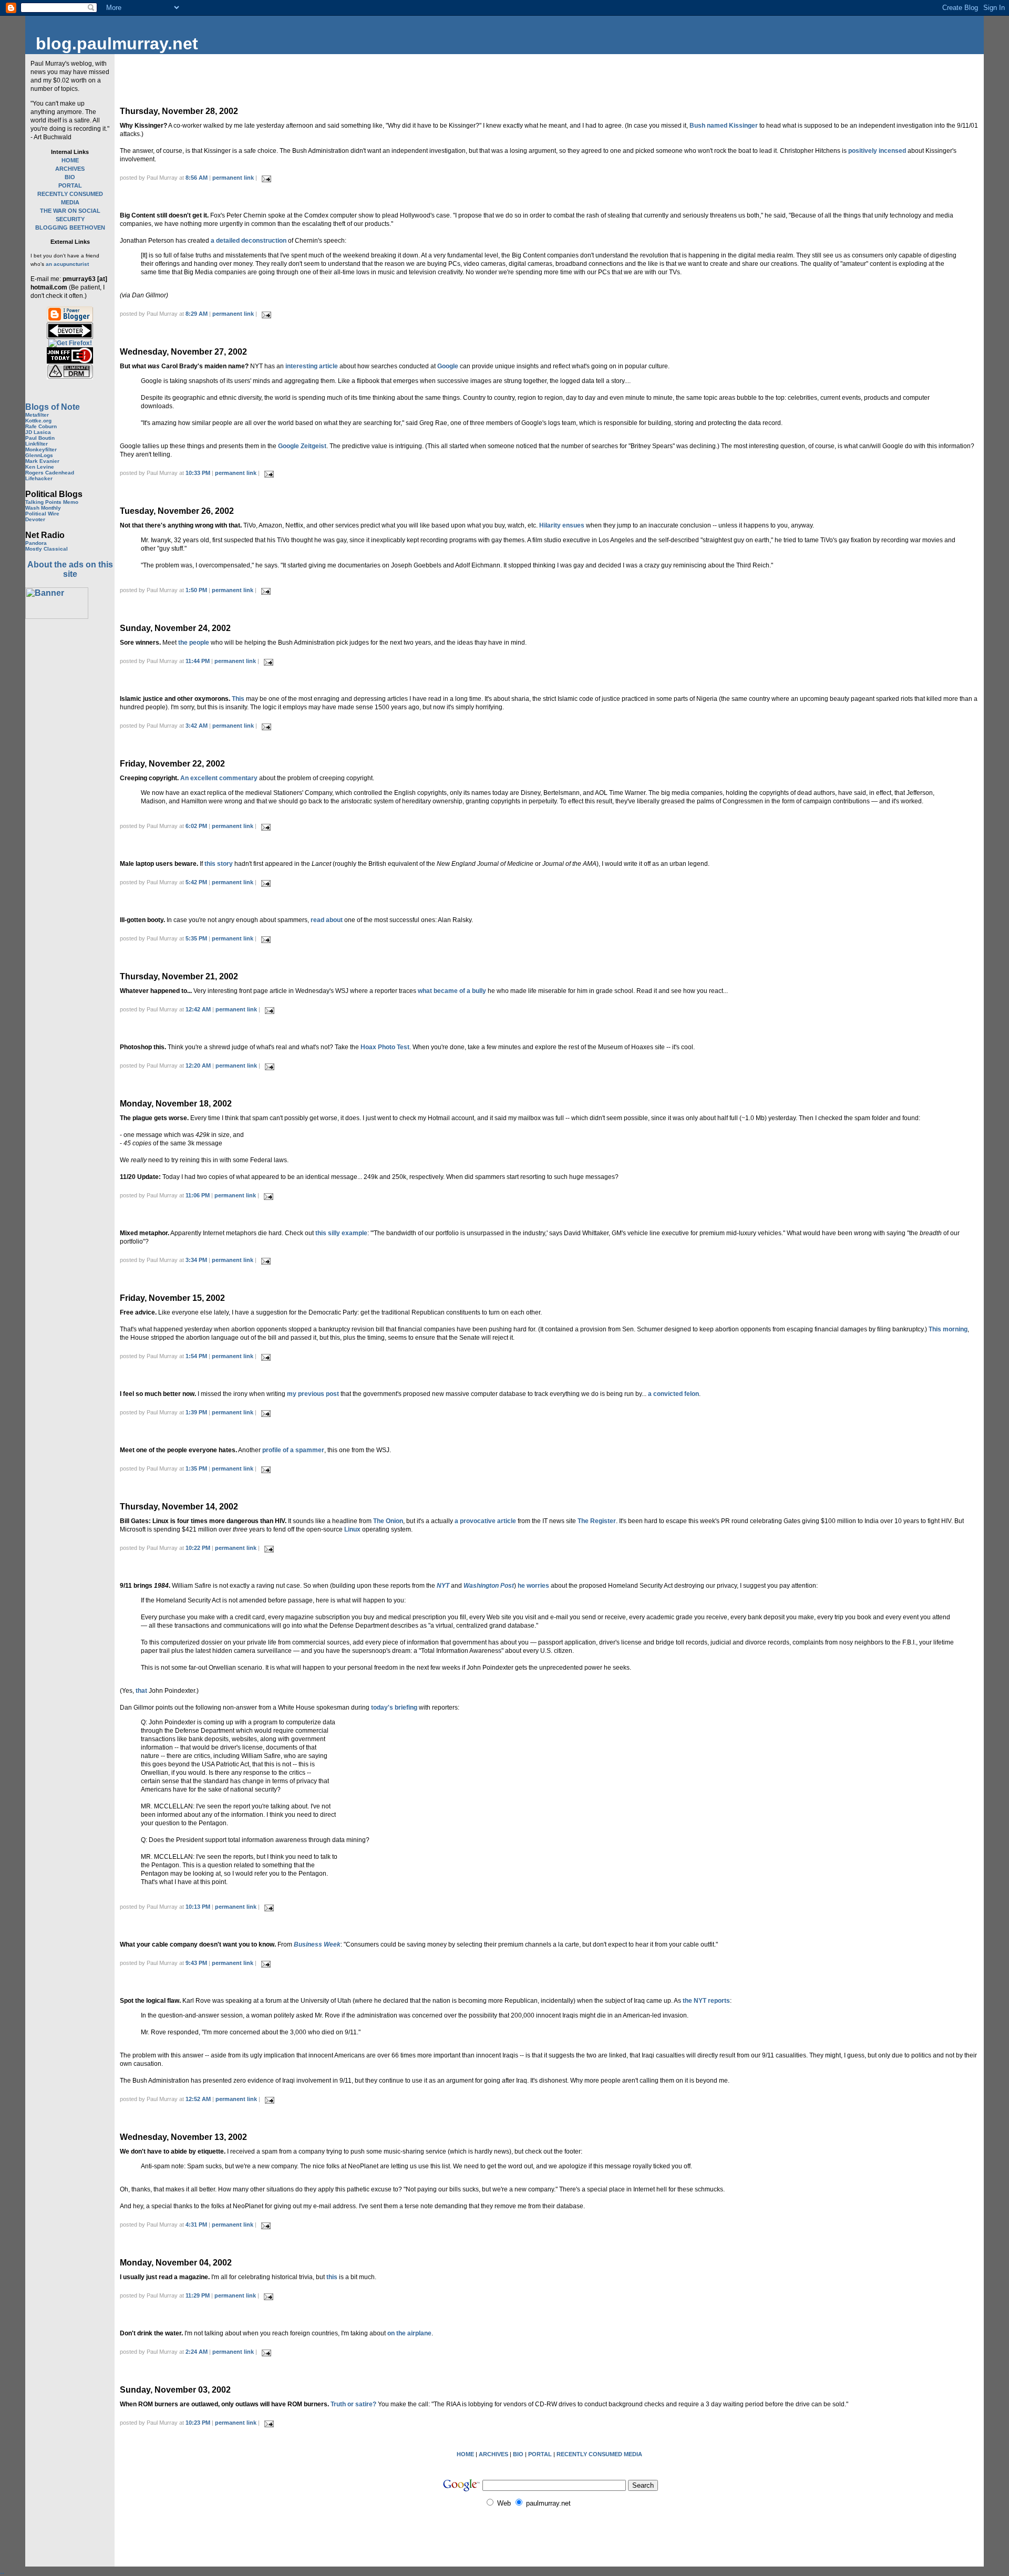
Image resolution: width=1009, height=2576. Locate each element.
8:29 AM (197, 314)
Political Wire (42, 514)
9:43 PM (196, 1963)
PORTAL (70, 185)
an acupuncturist (67, 264)
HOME (70, 160)
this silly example (341, 1233)
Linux (352, 1529)
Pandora (36, 543)
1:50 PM (196, 590)
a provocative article (485, 1521)
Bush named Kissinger (724, 126)
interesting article (312, 366)
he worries (533, 1586)
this (332, 2277)
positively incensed (877, 151)
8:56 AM (197, 178)
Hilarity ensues (562, 525)
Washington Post (489, 1586)
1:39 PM (196, 1412)
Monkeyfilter (41, 449)
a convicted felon (673, 1394)
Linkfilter (37, 444)
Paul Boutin (40, 438)
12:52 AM (198, 2099)
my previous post (313, 1394)
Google (448, 366)
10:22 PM (198, 1548)
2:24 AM (197, 2352)
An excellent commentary (219, 778)
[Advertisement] (67, 785)
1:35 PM (196, 1468)
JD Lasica (38, 432)
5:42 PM (196, 882)
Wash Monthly (43, 508)
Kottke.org (38, 421)
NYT (443, 1586)
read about (327, 920)
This (238, 699)
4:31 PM (196, 2225)
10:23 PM (198, 2423)
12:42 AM (198, 1009)
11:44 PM (198, 661)
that (141, 1691)
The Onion (388, 1521)
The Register (597, 1521)
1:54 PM (196, 1356)
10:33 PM (198, 473)
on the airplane (409, 2333)
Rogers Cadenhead (50, 473)
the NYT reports (706, 2001)
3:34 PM (196, 1260)
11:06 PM (198, 1195)
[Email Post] (265, 178)
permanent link (233, 178)
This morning (948, 1329)
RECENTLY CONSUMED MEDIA (599, 2454)
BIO (70, 177)
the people (194, 643)
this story (219, 864)
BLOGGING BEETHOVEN (70, 227)
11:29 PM (198, 2295)
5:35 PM (196, 938)
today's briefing (394, 1708)
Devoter (35, 519)
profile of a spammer (293, 1450)
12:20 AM (198, 1065)
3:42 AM (197, 726)
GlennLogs (39, 455)
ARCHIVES (70, 169)
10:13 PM (198, 1907)
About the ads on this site (70, 569)
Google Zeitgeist (302, 446)
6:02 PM (196, 826)
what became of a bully (452, 991)
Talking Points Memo (52, 502)
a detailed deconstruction (249, 241)
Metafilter (37, 415)
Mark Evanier (42, 461)
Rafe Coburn (41, 426)
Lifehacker (39, 478)
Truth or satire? (353, 2404)
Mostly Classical (47, 549)
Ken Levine (40, 467)
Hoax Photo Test (385, 1047)
